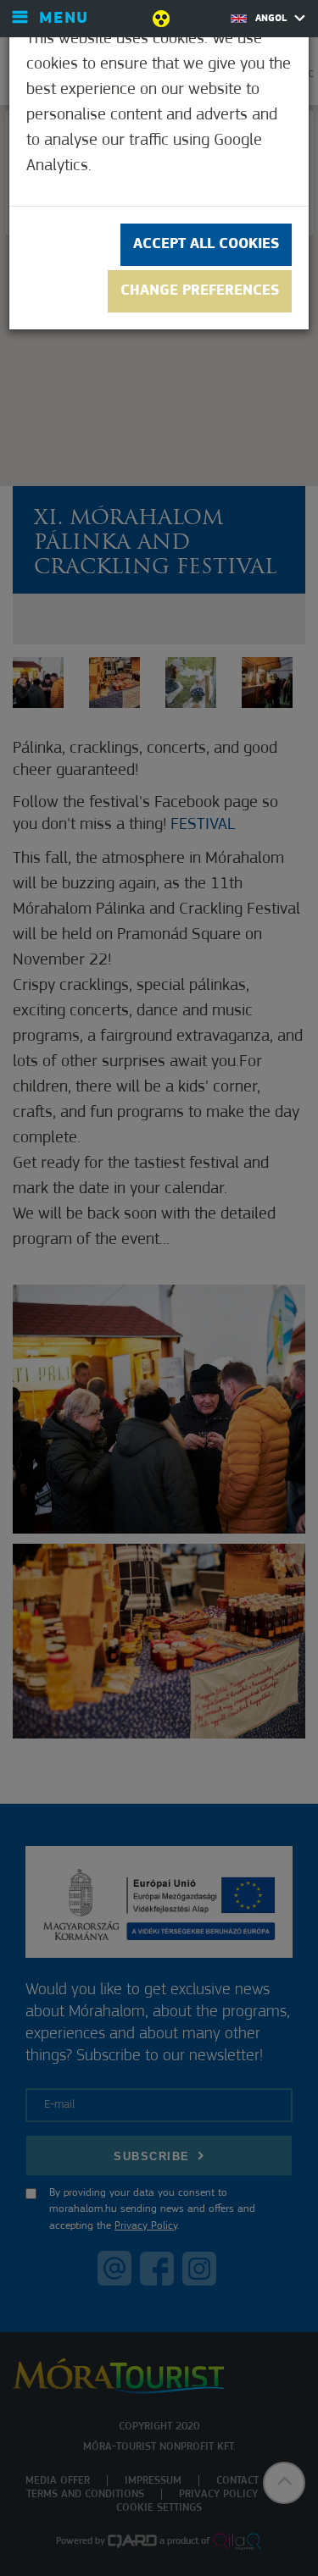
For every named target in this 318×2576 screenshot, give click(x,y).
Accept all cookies (206, 245)
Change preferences (200, 291)
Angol (273, 19)
